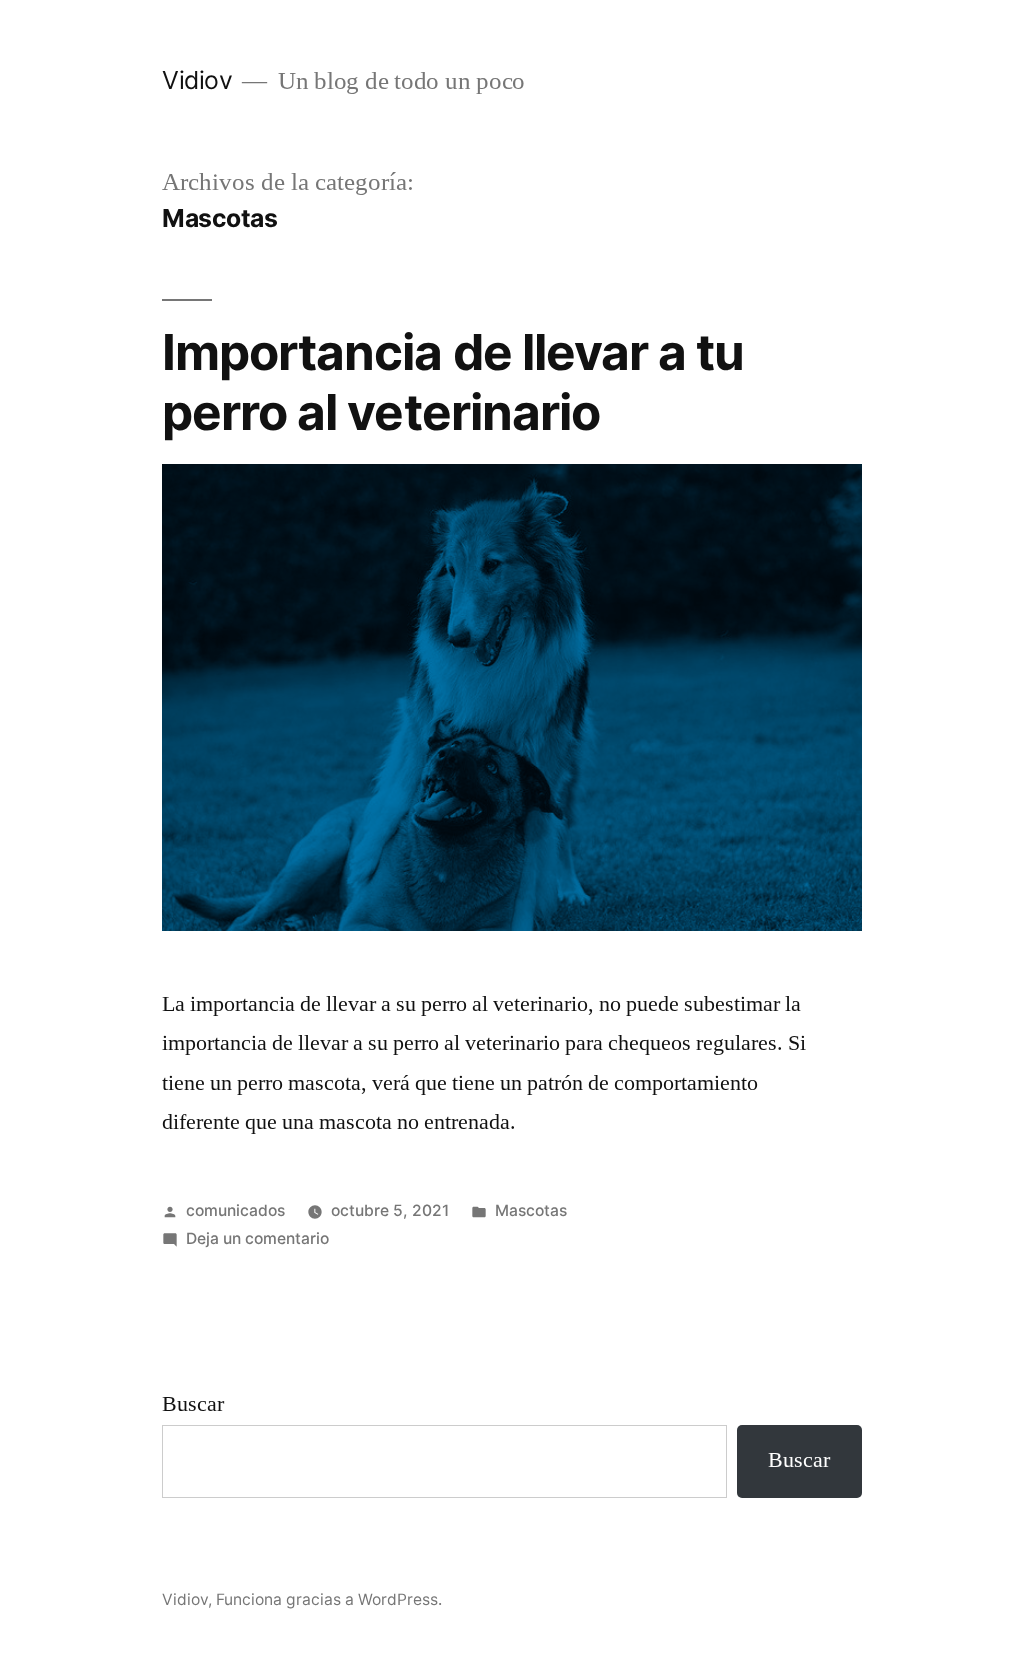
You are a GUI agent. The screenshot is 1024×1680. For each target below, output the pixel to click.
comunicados (235, 1210)
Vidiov (197, 80)
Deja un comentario (257, 1238)
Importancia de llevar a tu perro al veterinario (452, 381)
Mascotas (531, 1210)
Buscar (193, 1404)
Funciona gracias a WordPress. (329, 1599)
